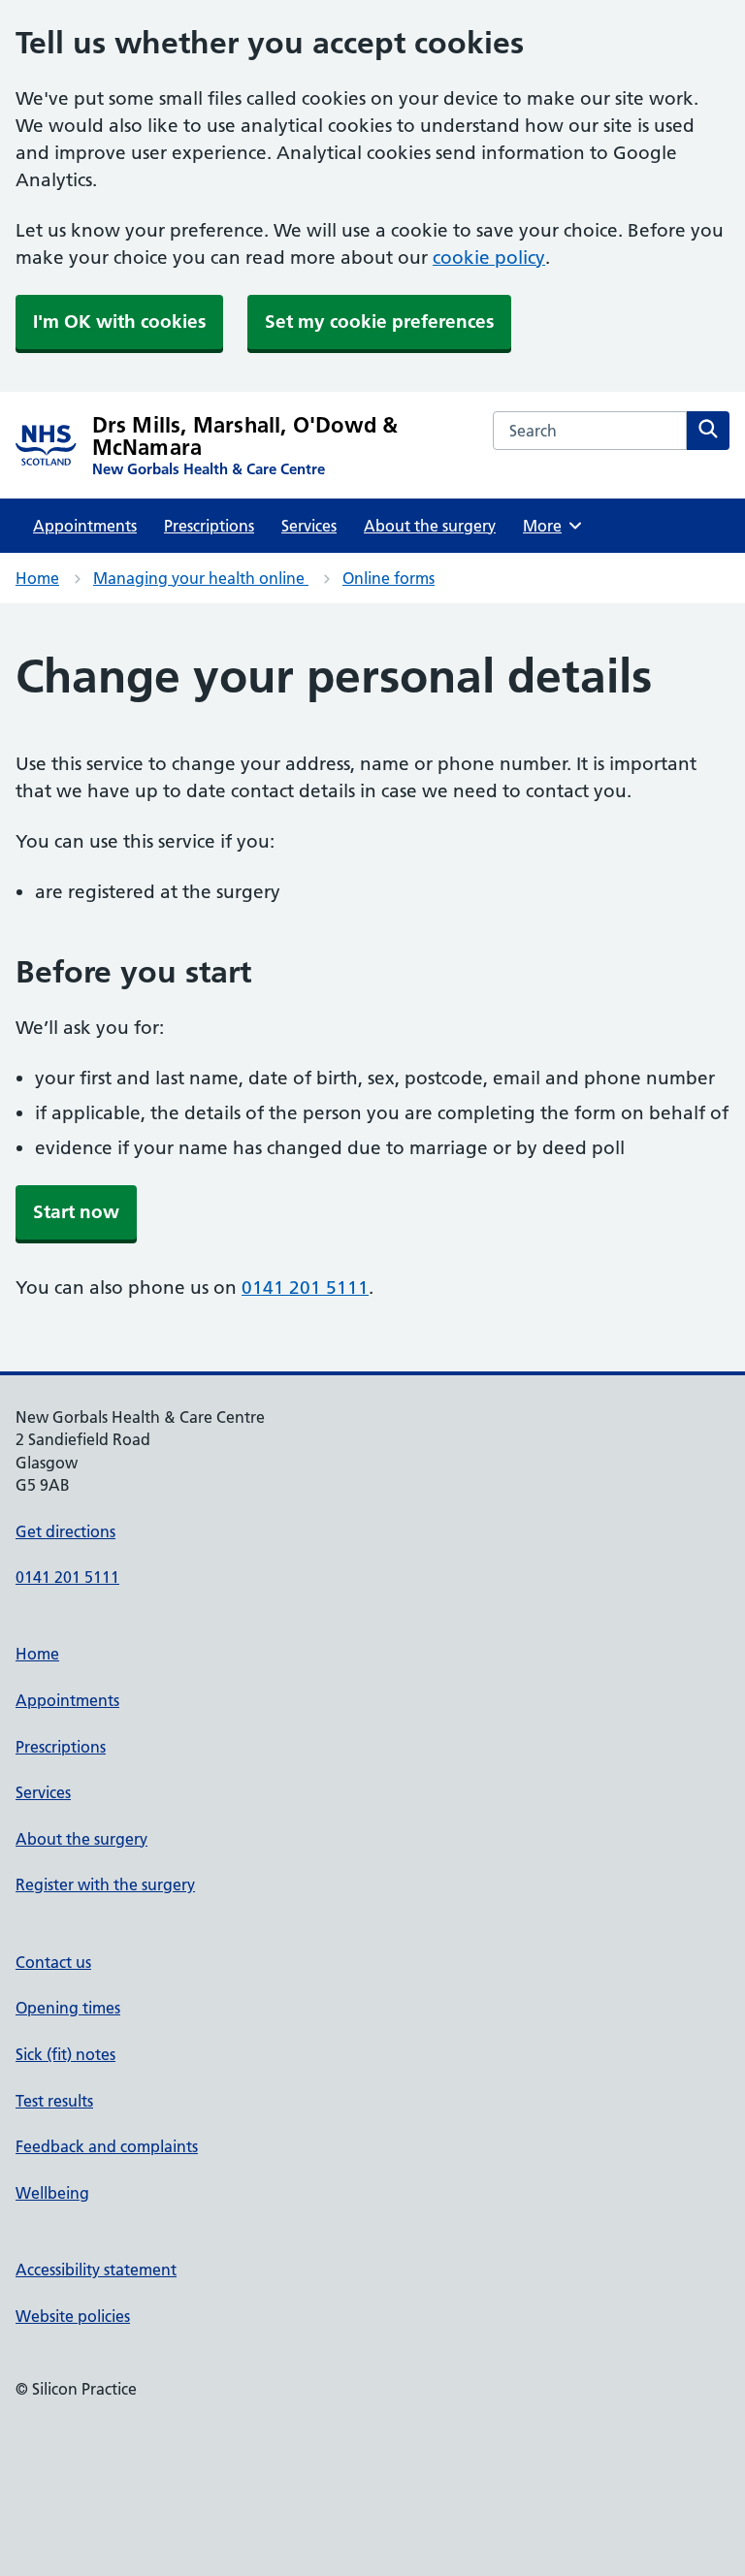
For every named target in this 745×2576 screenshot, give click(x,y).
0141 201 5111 (305, 1288)
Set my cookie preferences (379, 322)
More (549, 526)
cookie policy (489, 258)
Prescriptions (209, 526)
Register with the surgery (105, 1884)
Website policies (73, 2316)
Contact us (53, 1962)
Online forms (389, 578)
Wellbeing (52, 2193)
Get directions (65, 1531)
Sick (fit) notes (65, 2054)
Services (309, 526)
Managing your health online (201, 578)
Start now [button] (76, 1212)
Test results (54, 2101)
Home (37, 578)
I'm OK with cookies (119, 322)
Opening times (68, 2008)
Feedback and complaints (107, 2146)
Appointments (85, 526)
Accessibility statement (96, 2270)
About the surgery (430, 526)
